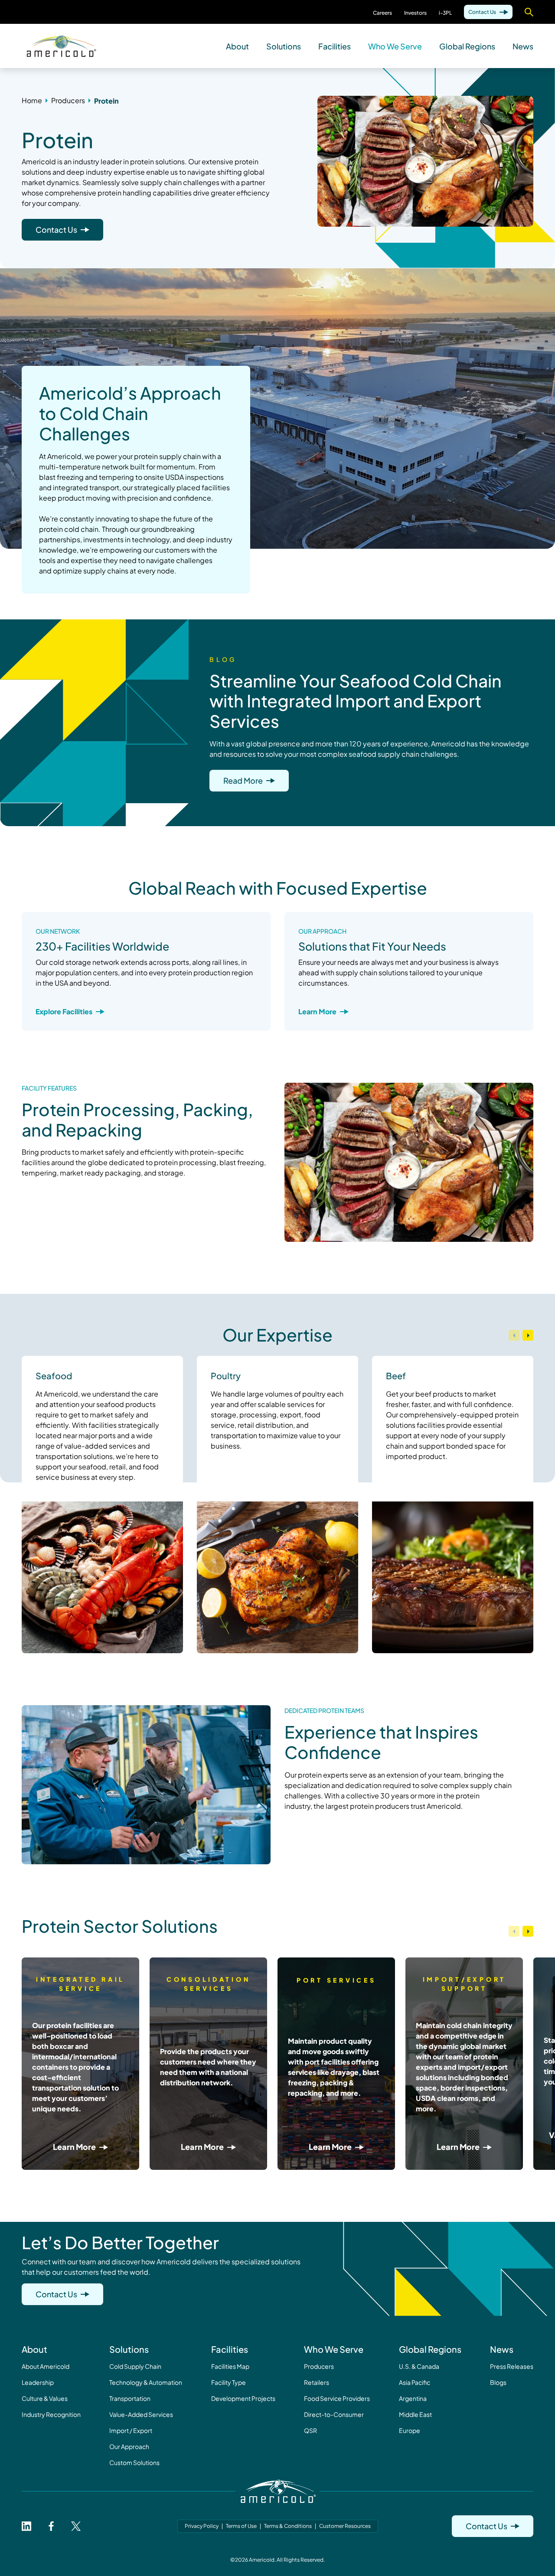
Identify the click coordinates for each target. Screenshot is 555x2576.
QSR (310, 2430)
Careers (382, 13)
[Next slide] (528, 1335)
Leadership (38, 2382)
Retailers (317, 2382)
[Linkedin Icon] (26, 2526)
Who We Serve (395, 46)
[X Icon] (76, 2526)
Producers (319, 2366)
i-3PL (445, 13)
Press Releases (512, 2366)
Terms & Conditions (288, 2526)
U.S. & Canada (419, 2366)
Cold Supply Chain (135, 2366)
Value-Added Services (141, 2414)
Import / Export (131, 2430)
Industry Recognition (51, 2414)
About (237, 46)
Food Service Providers (337, 2398)
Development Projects (243, 2398)
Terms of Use (241, 2526)
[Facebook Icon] (51, 2526)
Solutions (284, 46)
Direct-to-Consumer (334, 2414)
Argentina (413, 2398)
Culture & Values (45, 2398)
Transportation (130, 2398)
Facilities (335, 46)
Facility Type (229, 2382)
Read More (243, 780)
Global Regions (467, 46)
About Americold (46, 2366)
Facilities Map (230, 2366)
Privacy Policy (202, 2526)
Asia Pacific (415, 2382)
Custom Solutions (134, 2462)
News (523, 46)
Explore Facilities (64, 1011)
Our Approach (129, 2446)
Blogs (498, 2382)
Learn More (317, 1011)
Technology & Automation (146, 2382)
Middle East (415, 2414)
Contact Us (482, 12)
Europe (410, 2430)
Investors (415, 13)
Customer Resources (345, 2526)
